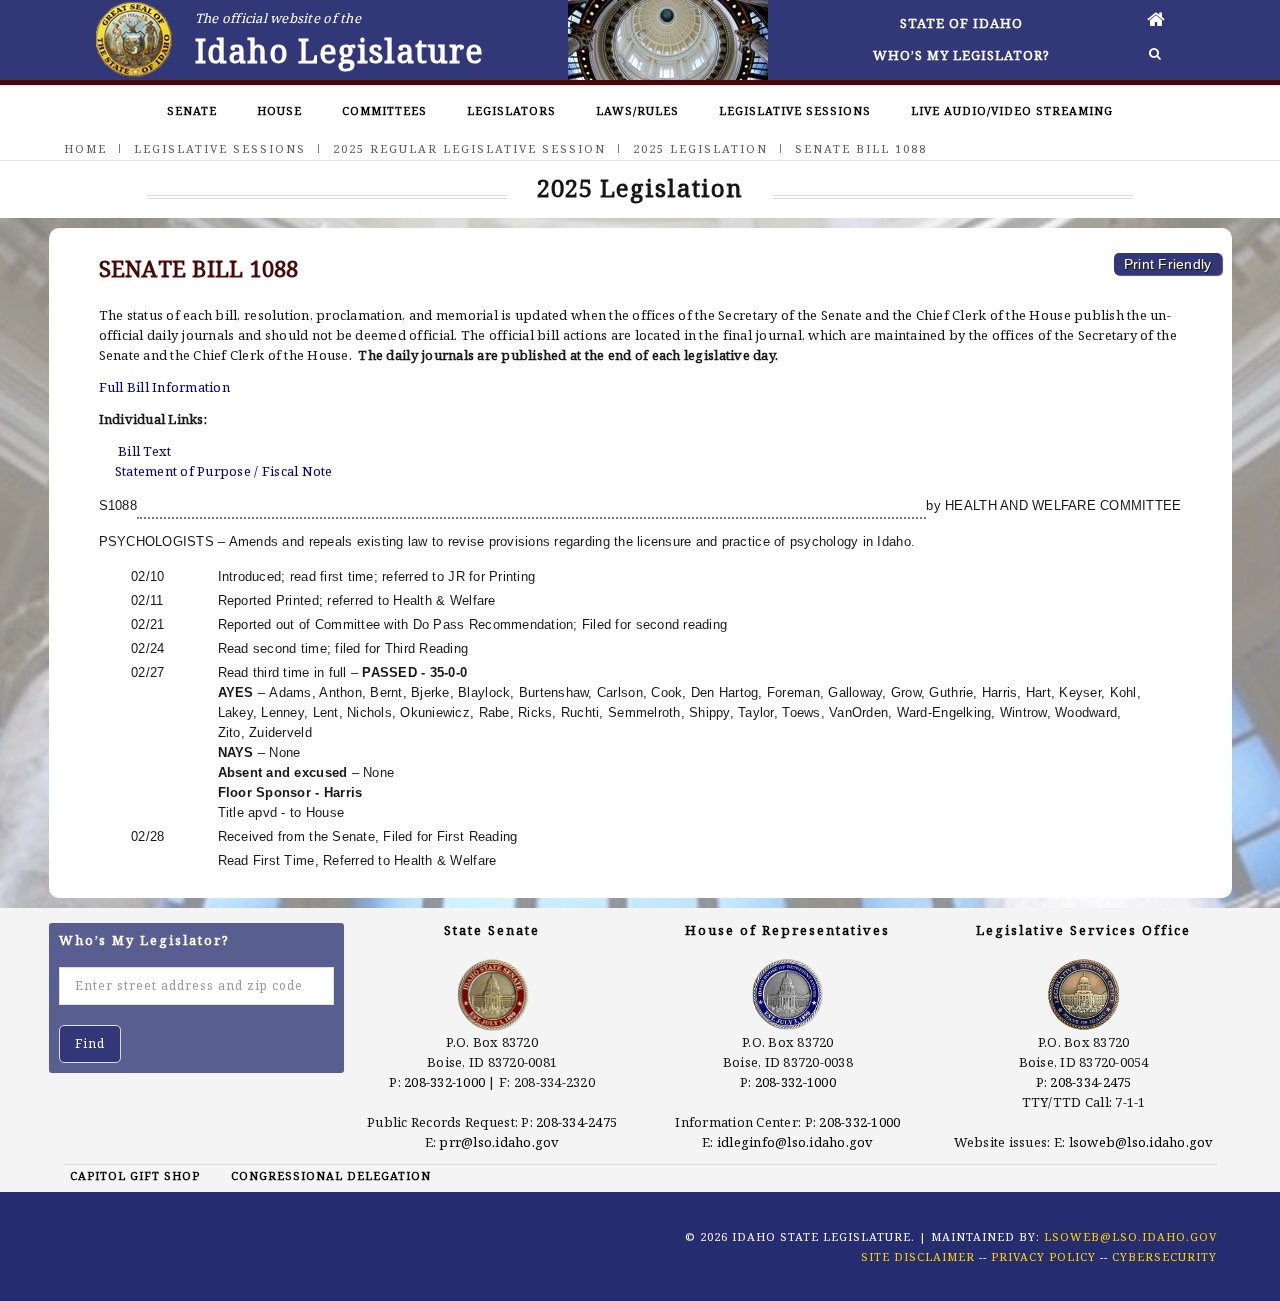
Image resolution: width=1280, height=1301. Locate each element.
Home (85, 148)
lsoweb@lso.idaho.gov (1141, 1142)
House (279, 110)
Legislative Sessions (795, 110)
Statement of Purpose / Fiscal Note (224, 471)
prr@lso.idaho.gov (499, 1142)
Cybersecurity (1164, 1256)
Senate (192, 110)
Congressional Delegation (331, 1175)
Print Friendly (1168, 264)
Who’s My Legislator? (961, 55)
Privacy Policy (1043, 1256)
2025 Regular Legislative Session (469, 148)
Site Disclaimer (918, 1256)
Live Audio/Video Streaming (1012, 110)
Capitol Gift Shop (135, 1175)
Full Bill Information (164, 387)
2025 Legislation (700, 148)
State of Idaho (961, 23)
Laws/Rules (637, 110)
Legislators (511, 110)
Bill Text (144, 451)
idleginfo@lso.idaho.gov (795, 1142)
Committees (384, 110)
